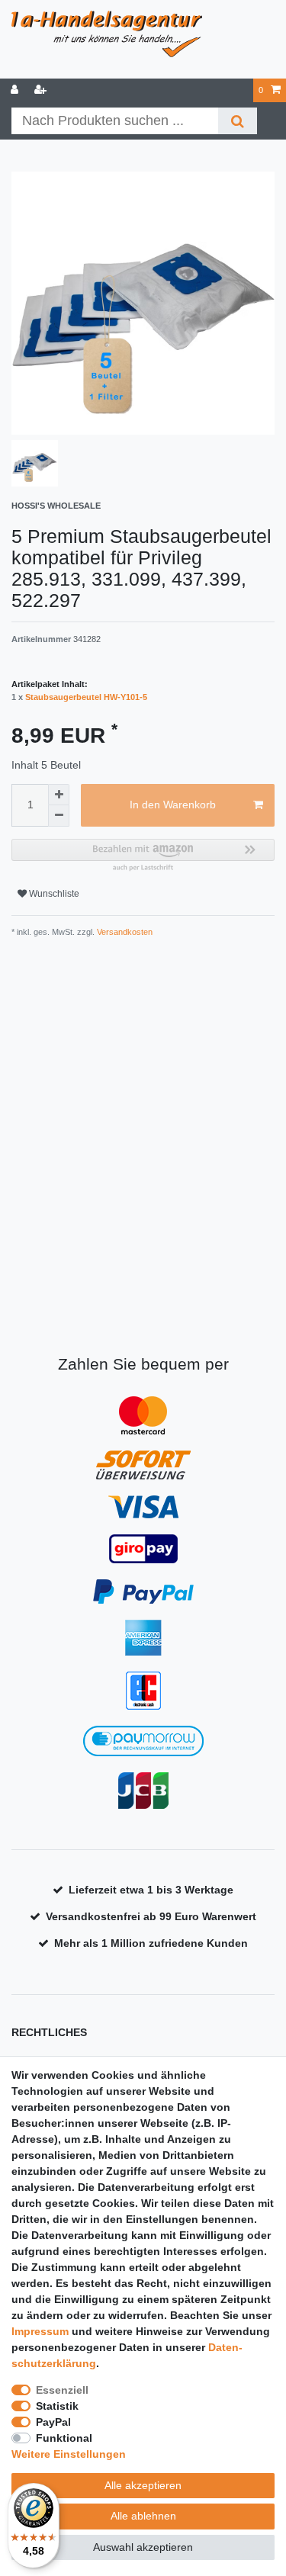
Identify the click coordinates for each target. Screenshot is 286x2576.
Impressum (40, 2331)
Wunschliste (53, 894)
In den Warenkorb (173, 805)
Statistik (57, 2406)
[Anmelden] (16, 90)
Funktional (64, 2438)
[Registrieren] (42, 90)
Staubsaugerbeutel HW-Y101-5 (86, 697)
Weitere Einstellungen (69, 2454)
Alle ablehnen (143, 2516)
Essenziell (62, 2390)
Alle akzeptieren (143, 2485)
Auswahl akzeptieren (143, 2547)
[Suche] (238, 121)
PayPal (53, 2422)
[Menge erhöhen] (59, 795)
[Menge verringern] (59, 816)
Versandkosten (124, 932)
